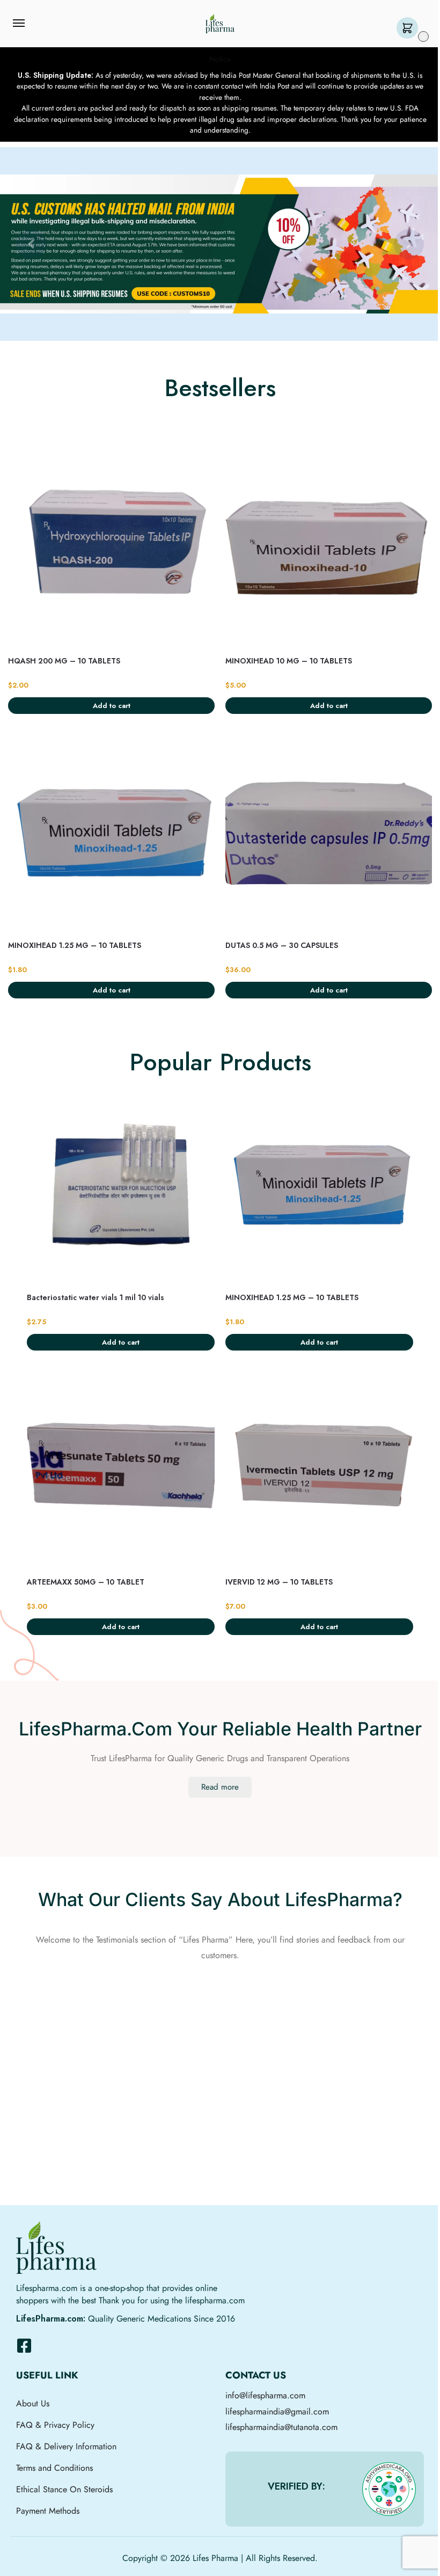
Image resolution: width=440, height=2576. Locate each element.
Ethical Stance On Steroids (64, 2489)
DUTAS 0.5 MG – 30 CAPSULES (282, 945)
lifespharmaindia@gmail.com (277, 2411)
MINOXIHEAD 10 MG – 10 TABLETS (289, 661)
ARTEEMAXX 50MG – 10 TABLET (86, 1582)
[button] (410, 29)
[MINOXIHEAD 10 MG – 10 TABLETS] (329, 548)
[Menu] (29, 24)
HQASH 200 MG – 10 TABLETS (64, 661)
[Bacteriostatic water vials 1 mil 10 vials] (121, 1184)
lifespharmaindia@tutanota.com (281, 2427)
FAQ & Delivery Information (66, 2446)
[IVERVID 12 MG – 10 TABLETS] (319, 1469)
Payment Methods (48, 2511)
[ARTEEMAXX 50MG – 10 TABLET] (121, 1469)
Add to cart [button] (112, 706)
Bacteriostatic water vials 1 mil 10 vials (96, 1297)
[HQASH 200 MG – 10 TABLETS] (111, 548)
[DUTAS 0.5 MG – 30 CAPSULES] (329, 832)
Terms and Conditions (54, 2468)
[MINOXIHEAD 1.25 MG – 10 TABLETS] (111, 832)
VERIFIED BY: (296, 2486)
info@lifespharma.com (265, 2395)
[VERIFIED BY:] (389, 2489)
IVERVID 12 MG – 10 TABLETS (279, 1582)
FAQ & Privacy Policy (55, 2425)
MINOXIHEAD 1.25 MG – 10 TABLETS (75, 945)
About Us (33, 2403)
